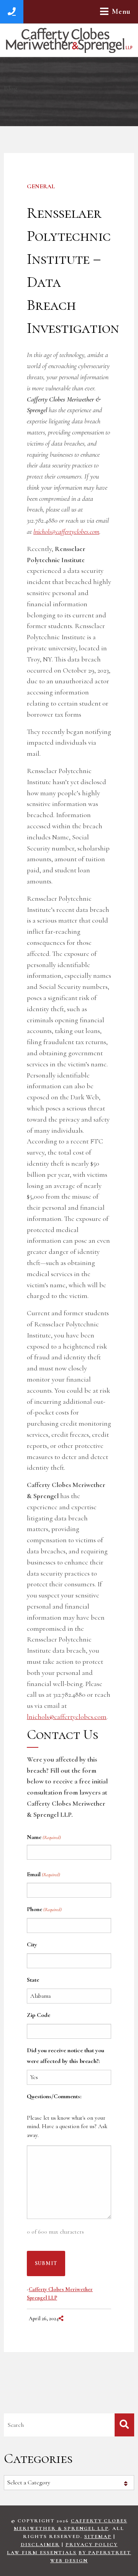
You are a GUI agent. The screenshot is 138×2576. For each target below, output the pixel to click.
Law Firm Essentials (42, 2553)
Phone (44, 1909)
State (33, 1980)
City (32, 1944)
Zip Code (39, 2015)
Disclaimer (40, 2545)
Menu (121, 12)
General (41, 186)
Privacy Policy (92, 2545)
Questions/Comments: (54, 2096)
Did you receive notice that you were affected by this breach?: (66, 2056)
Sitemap (98, 2537)
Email (44, 1874)
